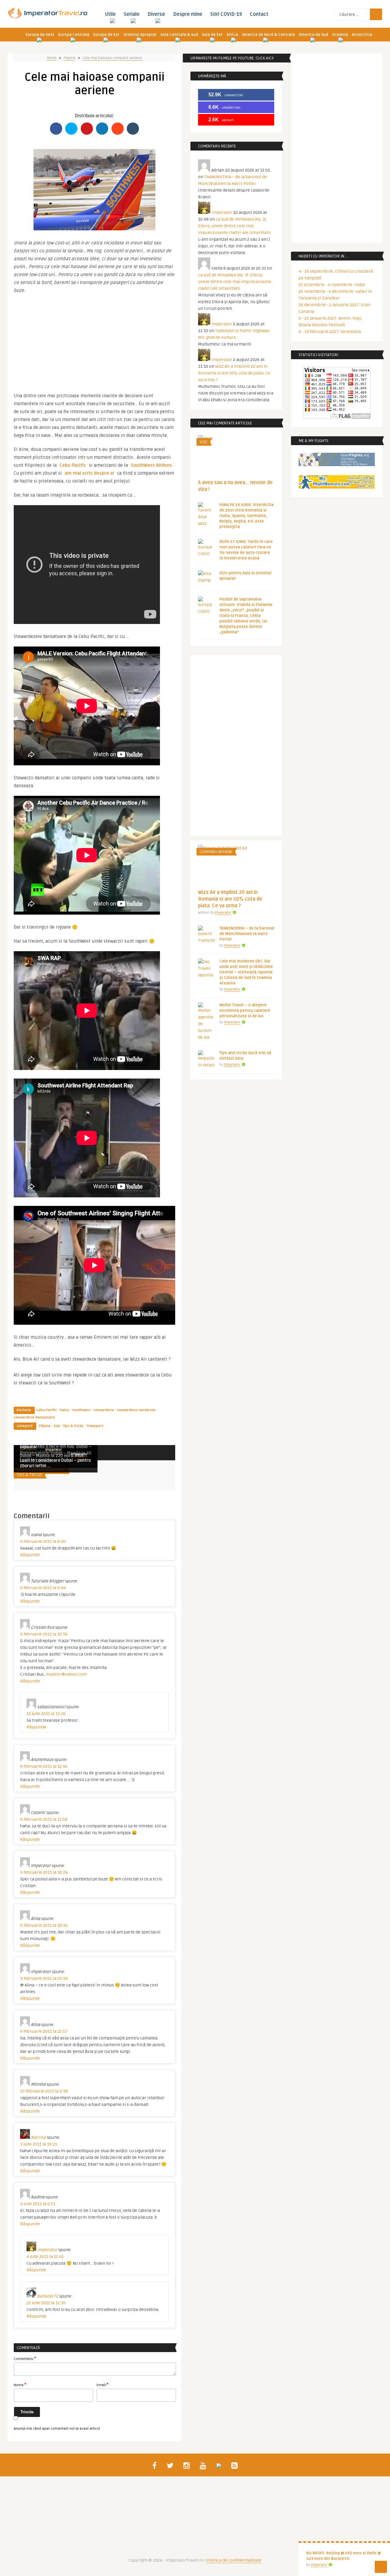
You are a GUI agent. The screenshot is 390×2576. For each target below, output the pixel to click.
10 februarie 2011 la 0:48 (44, 2091)
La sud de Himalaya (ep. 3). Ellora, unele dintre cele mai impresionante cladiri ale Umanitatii (234, 226)
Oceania (340, 35)
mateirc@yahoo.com (66, 1674)
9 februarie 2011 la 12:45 (44, 1766)
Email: (103, 2385)
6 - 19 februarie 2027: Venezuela (330, 332)
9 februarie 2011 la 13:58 (44, 1819)
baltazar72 (48, 2296)
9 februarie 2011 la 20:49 (44, 1978)
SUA (57, 1426)
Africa (232, 35)
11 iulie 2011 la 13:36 (46, 1714)
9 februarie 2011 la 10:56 (44, 1634)
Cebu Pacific (73, 465)
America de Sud (314, 35)
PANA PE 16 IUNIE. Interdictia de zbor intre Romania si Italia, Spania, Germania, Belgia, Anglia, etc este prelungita (246, 516)
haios (65, 1410)
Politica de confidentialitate (234, 2560)
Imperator (54, 1450)
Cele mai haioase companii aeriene (112, 58)
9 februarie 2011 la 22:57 (44, 2031)
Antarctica (362, 35)
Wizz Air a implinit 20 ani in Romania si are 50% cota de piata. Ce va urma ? (234, 373)
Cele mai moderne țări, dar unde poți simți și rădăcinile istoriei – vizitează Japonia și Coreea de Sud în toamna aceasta (246, 972)
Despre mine (188, 14)
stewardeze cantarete (136, 1410)
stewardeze (104, 1410)
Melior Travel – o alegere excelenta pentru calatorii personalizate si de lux (245, 1011)
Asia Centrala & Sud (179, 35)
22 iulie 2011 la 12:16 (46, 2303)
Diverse (156, 14)
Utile (110, 14)
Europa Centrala (74, 35)
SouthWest (81, 1410)
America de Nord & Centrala (268, 35)
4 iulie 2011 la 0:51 (38, 2204)
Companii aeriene (216, 852)
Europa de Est (106, 35)
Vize (203, 442)
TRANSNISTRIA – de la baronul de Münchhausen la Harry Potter (247, 934)
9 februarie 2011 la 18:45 (44, 1925)
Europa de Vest (40, 35)
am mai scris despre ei (89, 473)
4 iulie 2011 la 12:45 (45, 2257)
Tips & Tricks (73, 1426)
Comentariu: (25, 2358)
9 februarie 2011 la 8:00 (43, 1541)
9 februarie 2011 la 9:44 (43, 1588)
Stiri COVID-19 (226, 14)
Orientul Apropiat (140, 35)
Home (52, 58)
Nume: (20, 2385)
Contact (259, 14)
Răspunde (30, 1555)
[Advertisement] (94, 340)
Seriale (132, 14)
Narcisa (38, 2137)
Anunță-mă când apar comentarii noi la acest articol (57, 2429)
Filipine (70, 58)
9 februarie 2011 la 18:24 (44, 1872)
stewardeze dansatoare (34, 1417)
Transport (95, 1426)
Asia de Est (212, 35)
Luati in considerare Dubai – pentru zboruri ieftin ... (55, 1463)
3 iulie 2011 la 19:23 (39, 2144)
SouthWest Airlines (151, 465)
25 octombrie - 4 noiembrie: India (332, 285)
